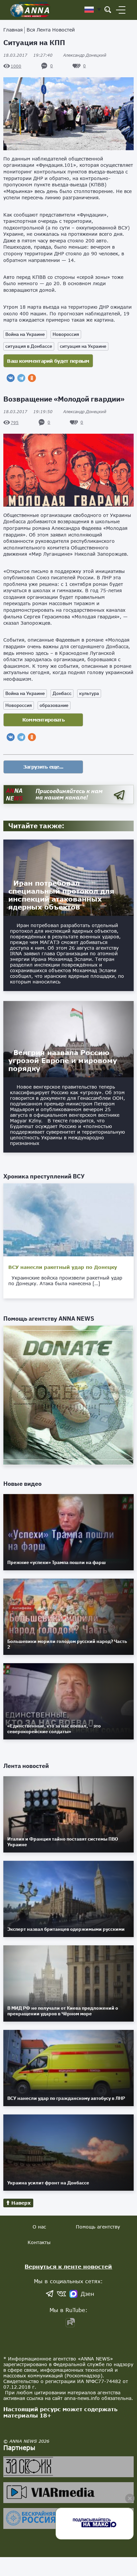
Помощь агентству (98, 2227)
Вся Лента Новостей (51, 30)
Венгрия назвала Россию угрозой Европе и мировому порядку (63, 1060)
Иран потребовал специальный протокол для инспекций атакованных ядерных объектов (61, 895)
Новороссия (66, 334)
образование (54, 705)
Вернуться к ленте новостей (68, 2266)
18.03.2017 (28, 55)
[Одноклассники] (32, 378)
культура (89, 693)
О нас (39, 2227)
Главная (13, 30)
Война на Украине (25, 334)
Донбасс (62, 693)
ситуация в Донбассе (29, 346)
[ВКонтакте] (11, 378)
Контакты (39, 2242)
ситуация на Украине (83, 346)
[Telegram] (21, 378)
